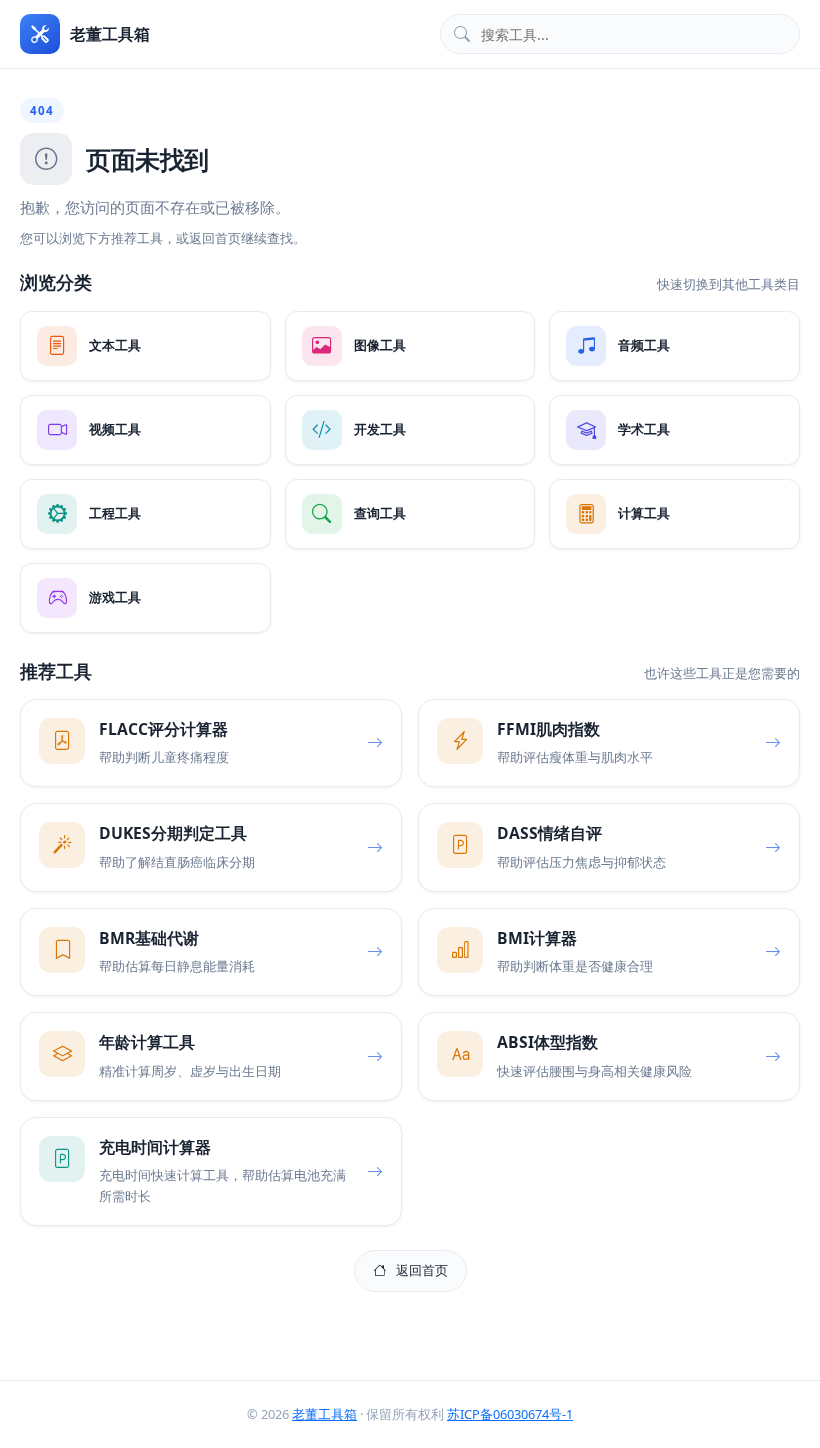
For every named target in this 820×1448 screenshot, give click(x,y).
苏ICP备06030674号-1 (510, 1414)
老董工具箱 (324, 1414)
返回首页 (422, 1270)
